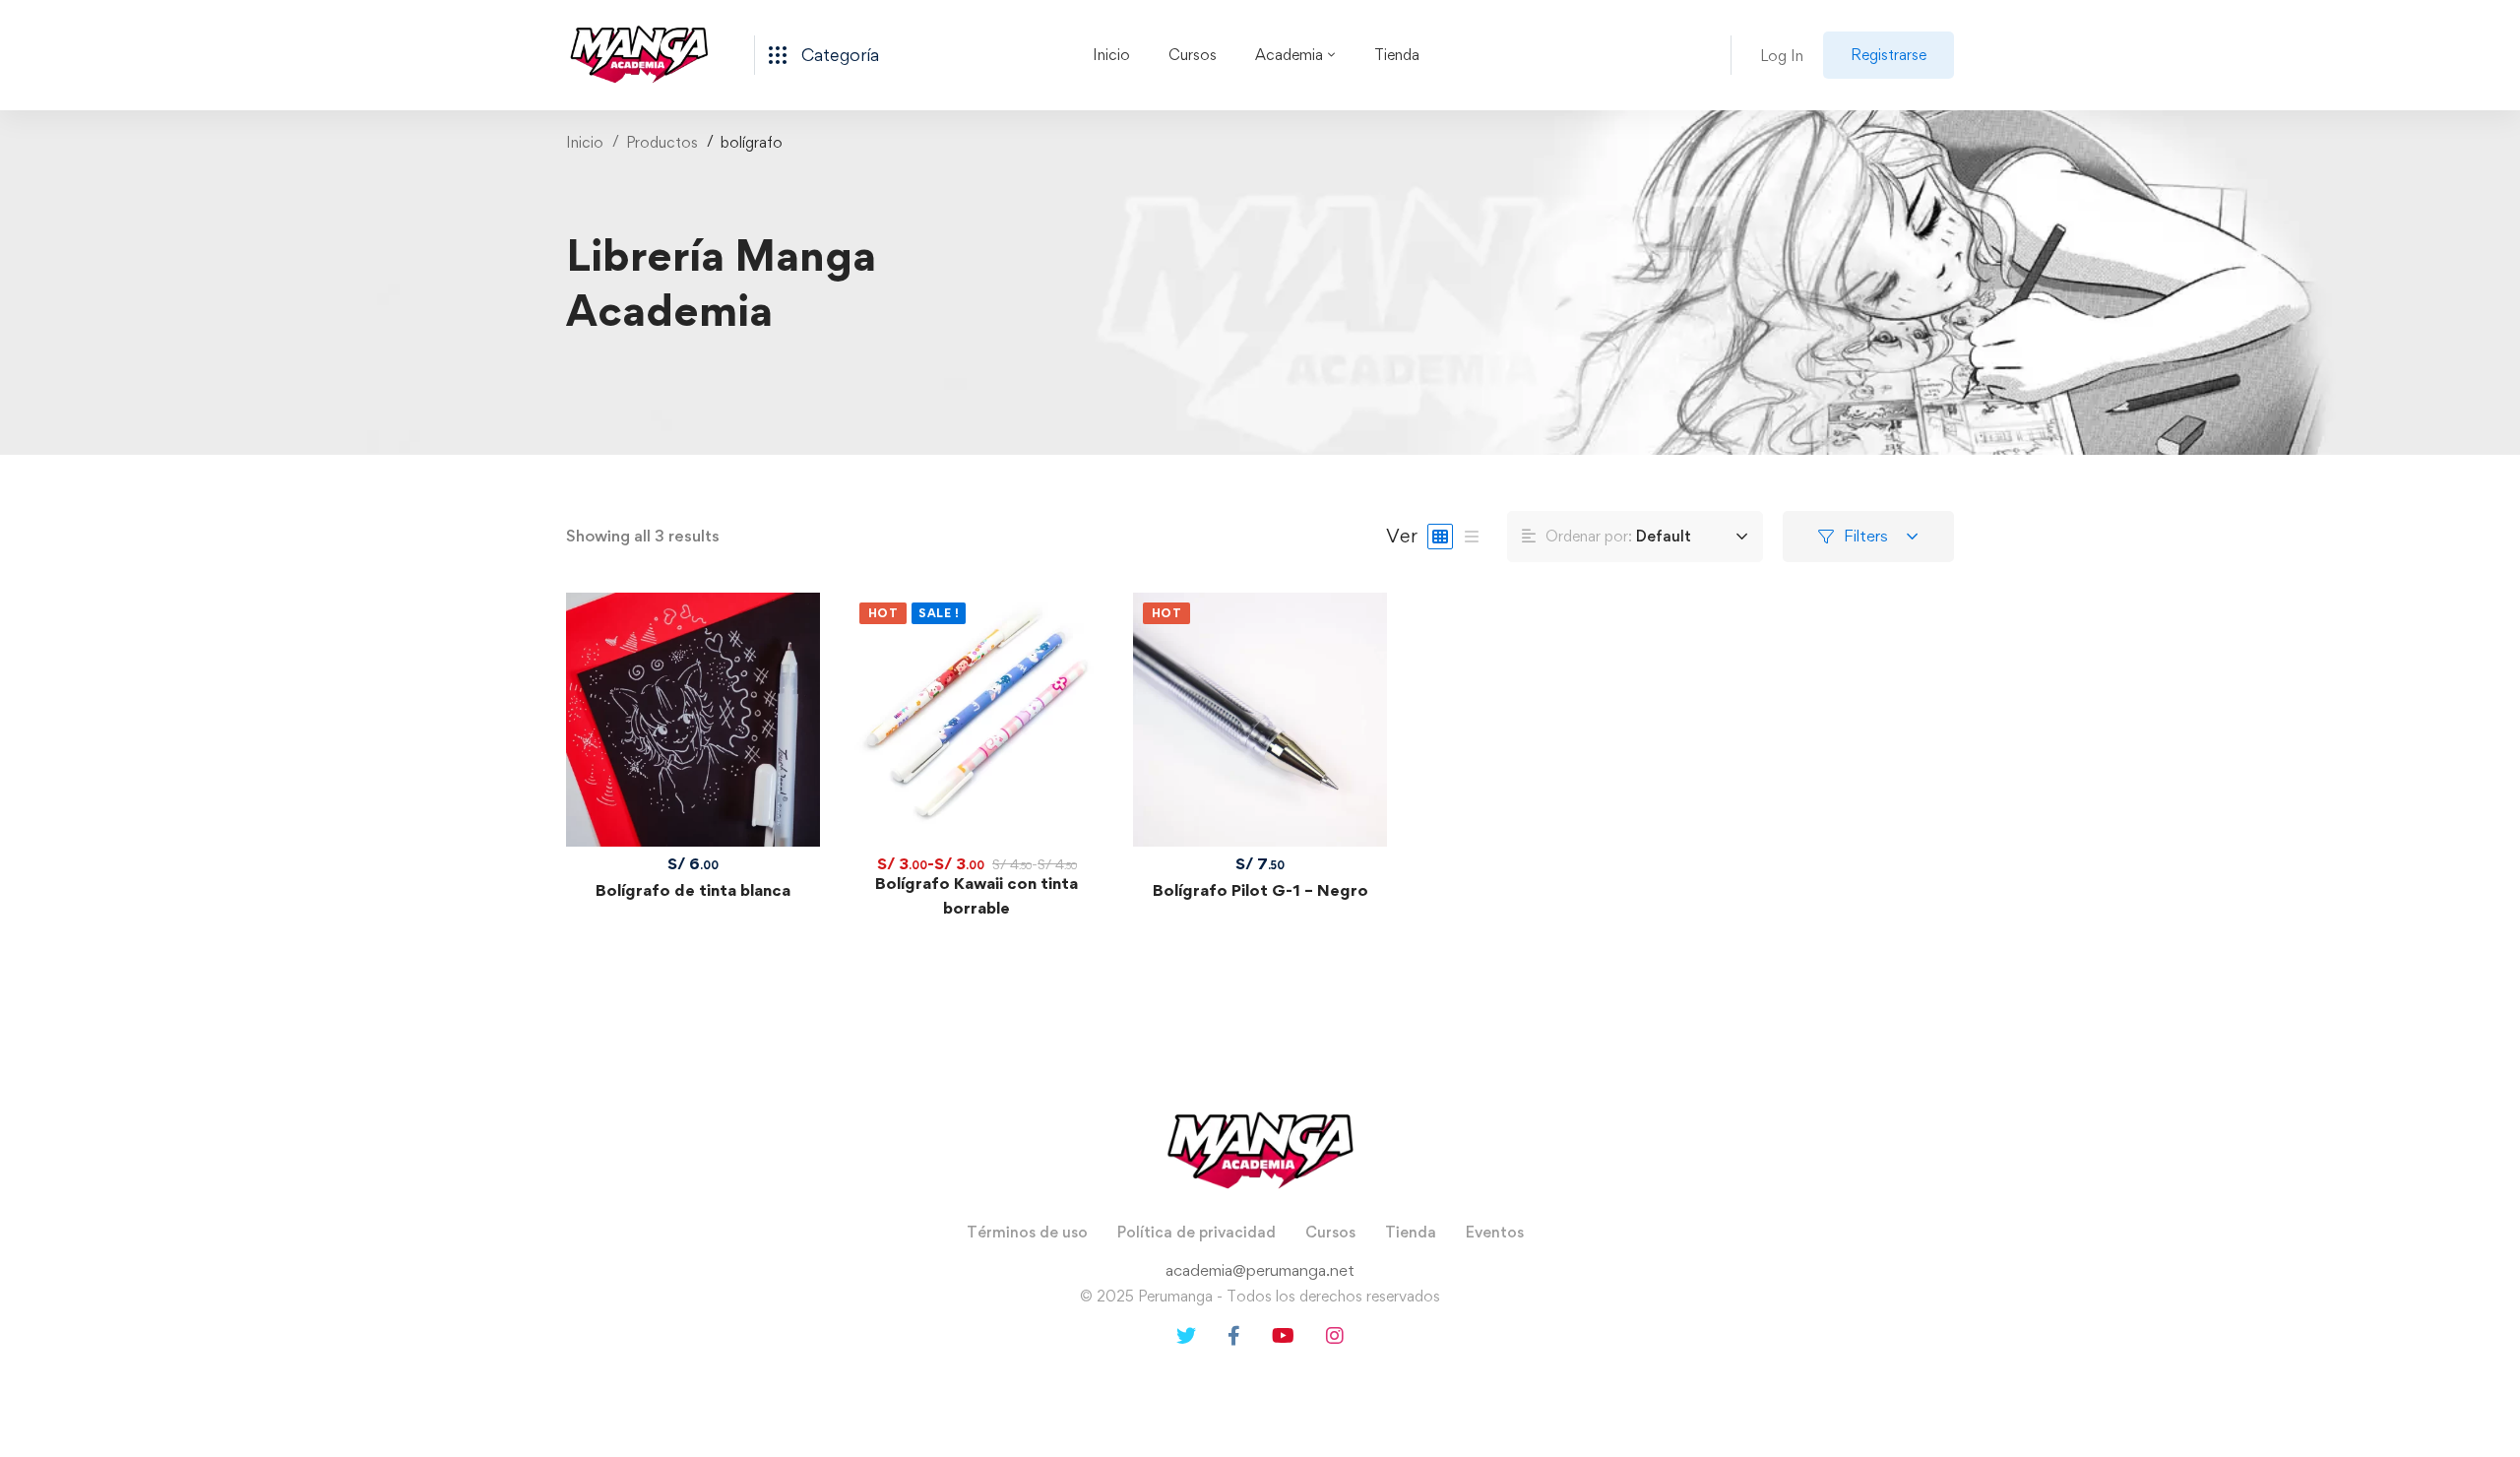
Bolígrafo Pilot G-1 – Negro (1260, 890)
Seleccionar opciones (976, 720)
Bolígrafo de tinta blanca (693, 890)
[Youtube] (1283, 1336)
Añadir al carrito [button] (693, 720)
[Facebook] (1234, 1336)
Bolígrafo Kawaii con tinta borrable (976, 895)
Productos (662, 142)
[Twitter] (1186, 1336)
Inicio (585, 142)
